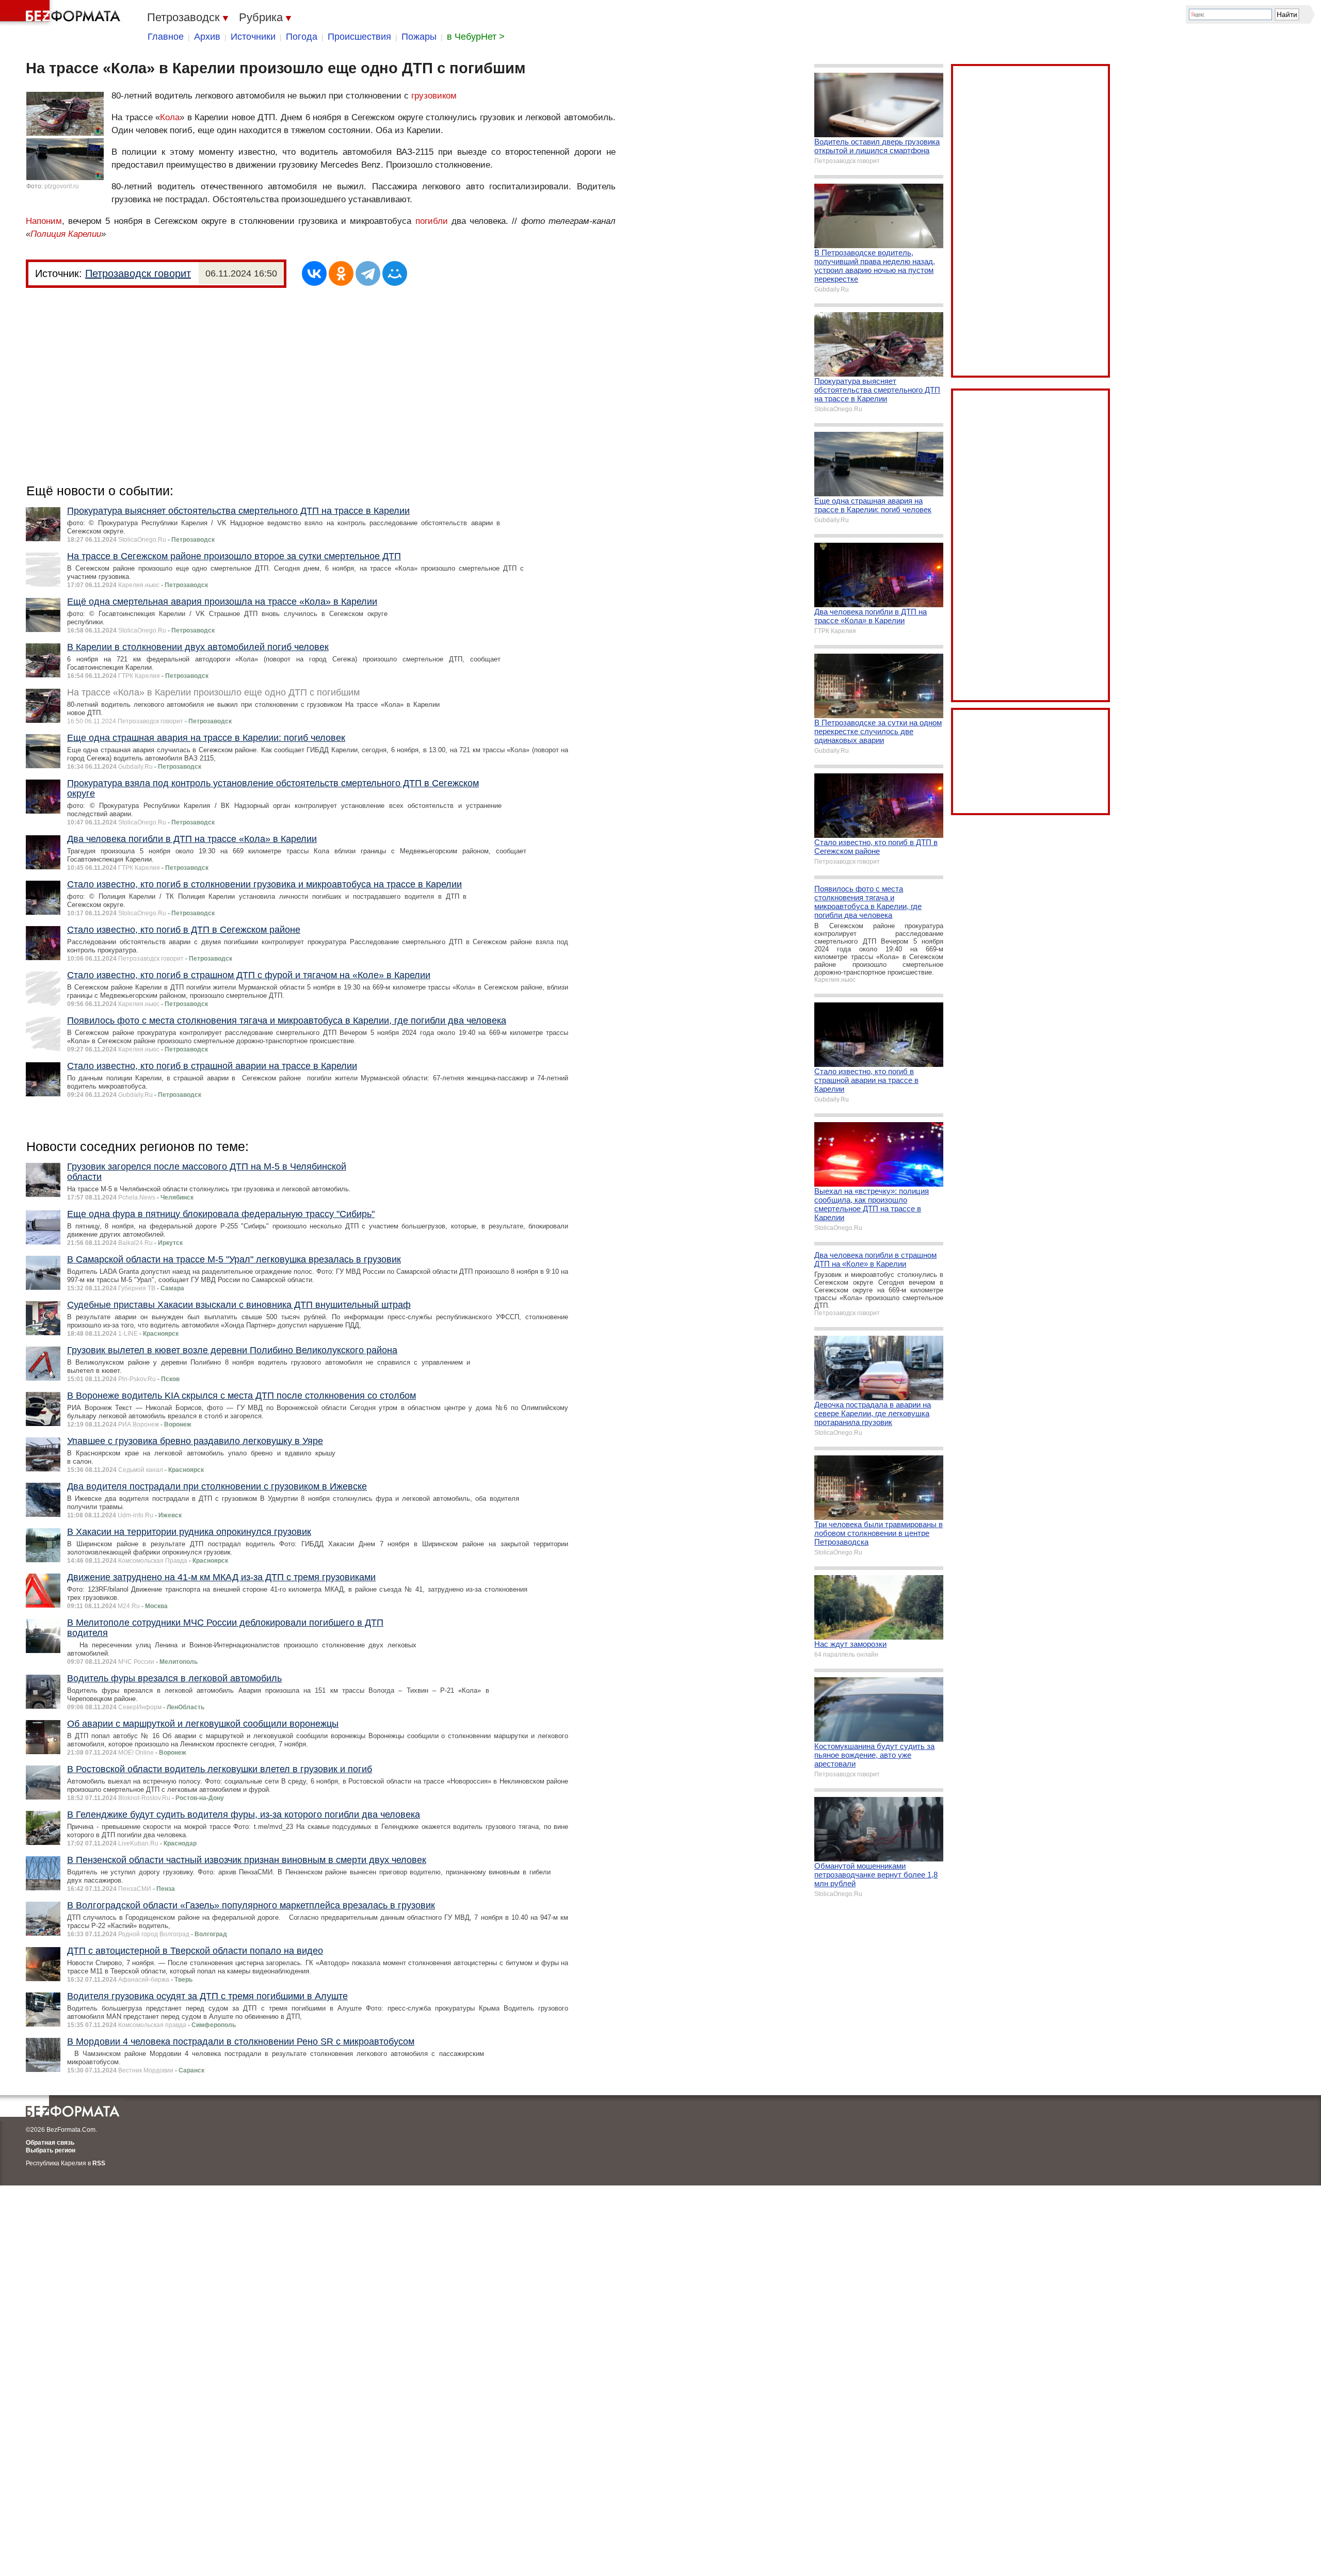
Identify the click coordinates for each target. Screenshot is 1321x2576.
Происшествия (359, 37)
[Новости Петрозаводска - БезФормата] (62, 13)
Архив (207, 37)
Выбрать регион (51, 2150)
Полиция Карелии (66, 234)
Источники (253, 37)
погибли (432, 221)
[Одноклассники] (341, 273)
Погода (302, 37)
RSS (99, 2163)
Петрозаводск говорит (138, 273)
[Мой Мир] (395, 273)
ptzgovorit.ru (62, 186)
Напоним (44, 221)
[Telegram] (368, 273)
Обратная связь (50, 2143)
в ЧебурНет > (476, 37)
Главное (166, 37)
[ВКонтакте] (314, 273)
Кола (170, 117)
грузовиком (434, 96)
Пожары (419, 37)
